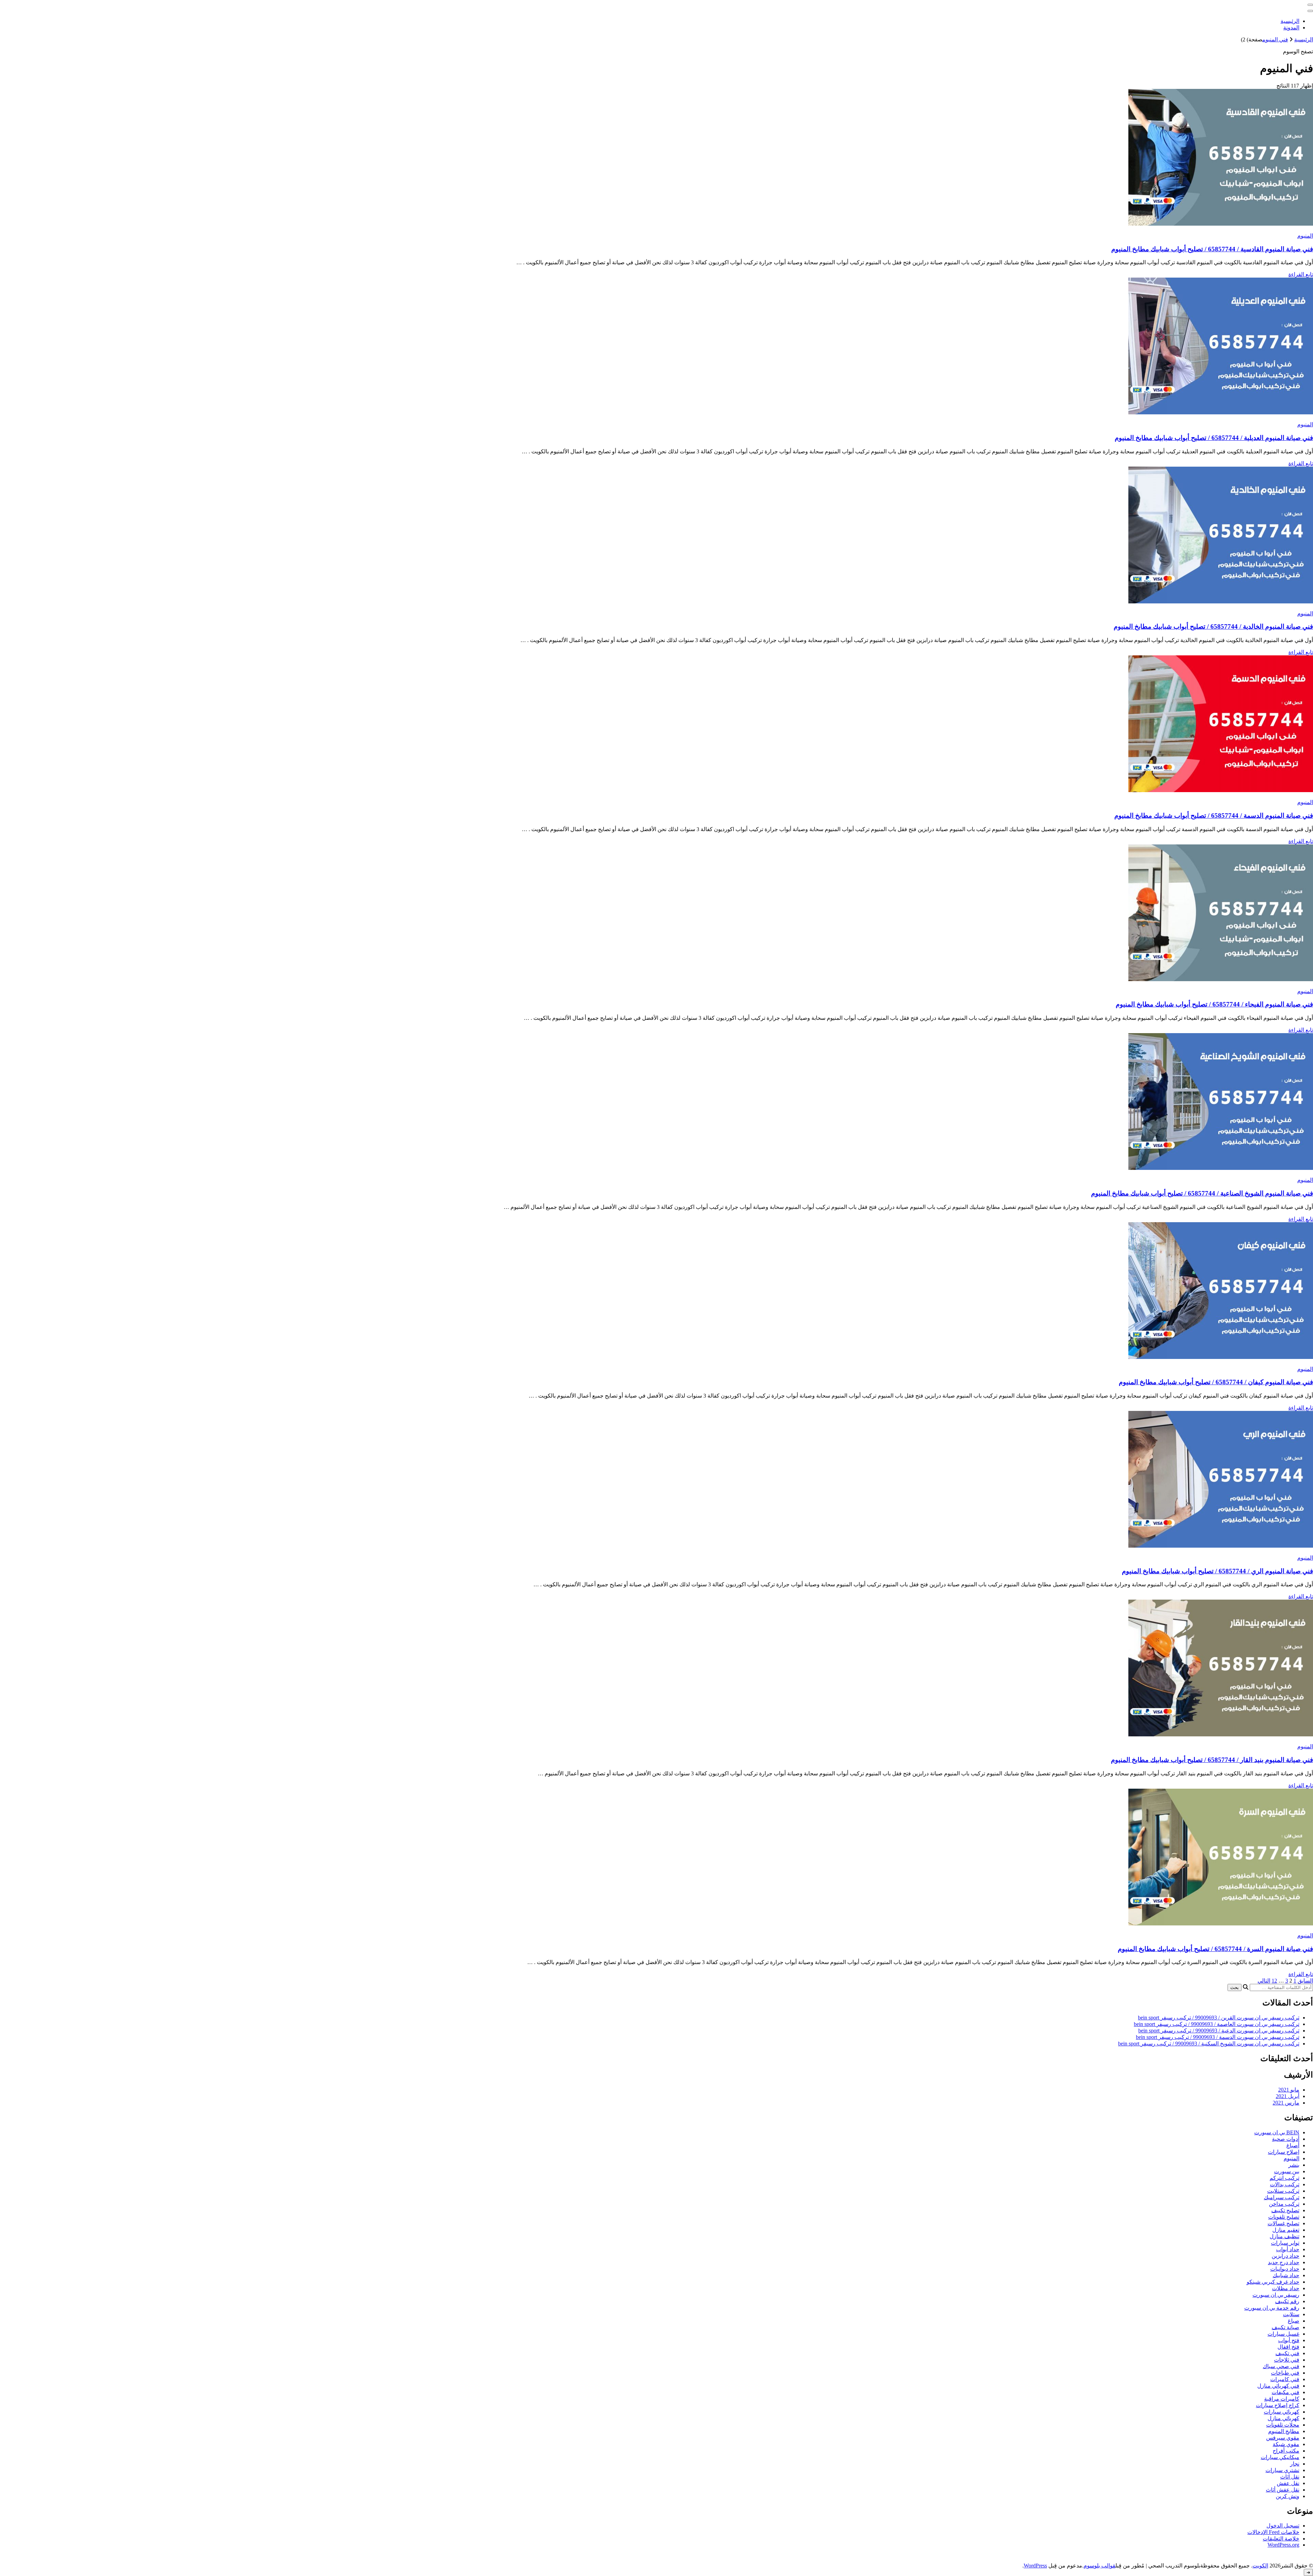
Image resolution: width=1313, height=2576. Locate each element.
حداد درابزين (1285, 2256)
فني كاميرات (1285, 2379)
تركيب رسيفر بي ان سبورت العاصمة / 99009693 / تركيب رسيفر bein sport (1217, 2024)
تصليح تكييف (1285, 2210)
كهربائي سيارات (1282, 2412)
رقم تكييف (1287, 2301)
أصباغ (1293, 2145)
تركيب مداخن (1284, 2204)
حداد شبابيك (1286, 2275)
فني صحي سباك (1281, 2366)
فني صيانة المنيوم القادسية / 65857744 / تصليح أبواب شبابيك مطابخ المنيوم (1212, 249)
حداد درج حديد (1284, 2262)
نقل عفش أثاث (1283, 2490)
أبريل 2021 (1288, 2096)
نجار (1295, 2464)
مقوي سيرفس (1283, 2438)
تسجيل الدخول (1283, 2526)
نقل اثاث (1290, 2477)
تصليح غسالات (1283, 2223)
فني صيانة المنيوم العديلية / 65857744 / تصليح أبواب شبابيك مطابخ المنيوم (1214, 438)
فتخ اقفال (1288, 2347)
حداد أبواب (1288, 2249)
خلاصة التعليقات (1281, 2539)
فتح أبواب (1289, 2340)
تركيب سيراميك (1282, 2197)
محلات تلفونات (1283, 2425)
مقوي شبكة (1286, 2444)
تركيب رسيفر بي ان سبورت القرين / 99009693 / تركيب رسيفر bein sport (1219, 2018)
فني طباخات (1285, 2373)
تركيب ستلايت (1283, 2191)
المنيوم (1305, 236)
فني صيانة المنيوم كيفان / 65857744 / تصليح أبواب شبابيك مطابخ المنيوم (1216, 1382)
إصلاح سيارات (1284, 2152)
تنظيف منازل (1284, 2236)
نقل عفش (1288, 2483)
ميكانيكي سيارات (1280, 2457)
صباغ (1294, 2321)
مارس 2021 (1286, 2103)
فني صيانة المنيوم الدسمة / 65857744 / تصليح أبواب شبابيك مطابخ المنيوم (1214, 816)
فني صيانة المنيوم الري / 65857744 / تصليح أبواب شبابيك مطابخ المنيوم (1217, 1571)
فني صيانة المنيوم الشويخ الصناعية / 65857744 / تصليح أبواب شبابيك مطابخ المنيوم (1202, 1193)
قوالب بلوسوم (1099, 2566)
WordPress (1035, 2566)
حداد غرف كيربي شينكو (1273, 2282)
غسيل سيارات (1283, 2334)
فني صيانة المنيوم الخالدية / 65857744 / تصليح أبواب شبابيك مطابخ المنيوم (1213, 626)
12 (1274, 1981)
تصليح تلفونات (1284, 2217)
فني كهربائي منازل (1278, 2386)
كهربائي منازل (1283, 2418)
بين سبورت (1287, 2171)
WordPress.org (1283, 2545)
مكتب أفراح (1286, 2451)
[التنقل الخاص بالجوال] (1310, 5)
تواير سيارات (1285, 2243)
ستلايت (1291, 2314)
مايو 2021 (1289, 2090)
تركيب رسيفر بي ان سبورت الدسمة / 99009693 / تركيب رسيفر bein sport (1218, 2037)
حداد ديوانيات (1285, 2269)
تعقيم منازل (1286, 2230)
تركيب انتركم (1284, 2178)
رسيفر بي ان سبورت (1276, 2295)
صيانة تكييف (1285, 2327)
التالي (1264, 1981)
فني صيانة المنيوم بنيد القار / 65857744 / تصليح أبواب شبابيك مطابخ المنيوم (1212, 1760)
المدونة (1291, 28)
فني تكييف (1287, 2353)
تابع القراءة (1301, 274)
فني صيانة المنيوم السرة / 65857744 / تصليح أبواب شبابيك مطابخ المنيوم (1215, 1949)
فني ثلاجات (1287, 2360)
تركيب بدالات (1285, 2184)
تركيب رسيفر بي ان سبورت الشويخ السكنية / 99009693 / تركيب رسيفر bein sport (1209, 2044)
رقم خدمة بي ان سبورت (1272, 2308)
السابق (1305, 1981)
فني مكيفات (1285, 2392)
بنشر (1294, 2165)
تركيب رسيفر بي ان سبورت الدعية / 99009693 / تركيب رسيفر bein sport (1219, 2031)
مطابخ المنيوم (1284, 2431)
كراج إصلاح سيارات (1278, 2405)
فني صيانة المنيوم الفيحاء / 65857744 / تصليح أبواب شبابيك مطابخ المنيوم (1214, 1004)
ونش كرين (1288, 2496)
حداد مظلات (1286, 2288)
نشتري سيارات (1282, 2470)
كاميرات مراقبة (1282, 2399)
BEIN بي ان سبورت (1277, 2132)
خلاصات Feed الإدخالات (1273, 2532)
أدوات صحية (1286, 2139)
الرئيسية (1290, 21)
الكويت (1260, 2566)
